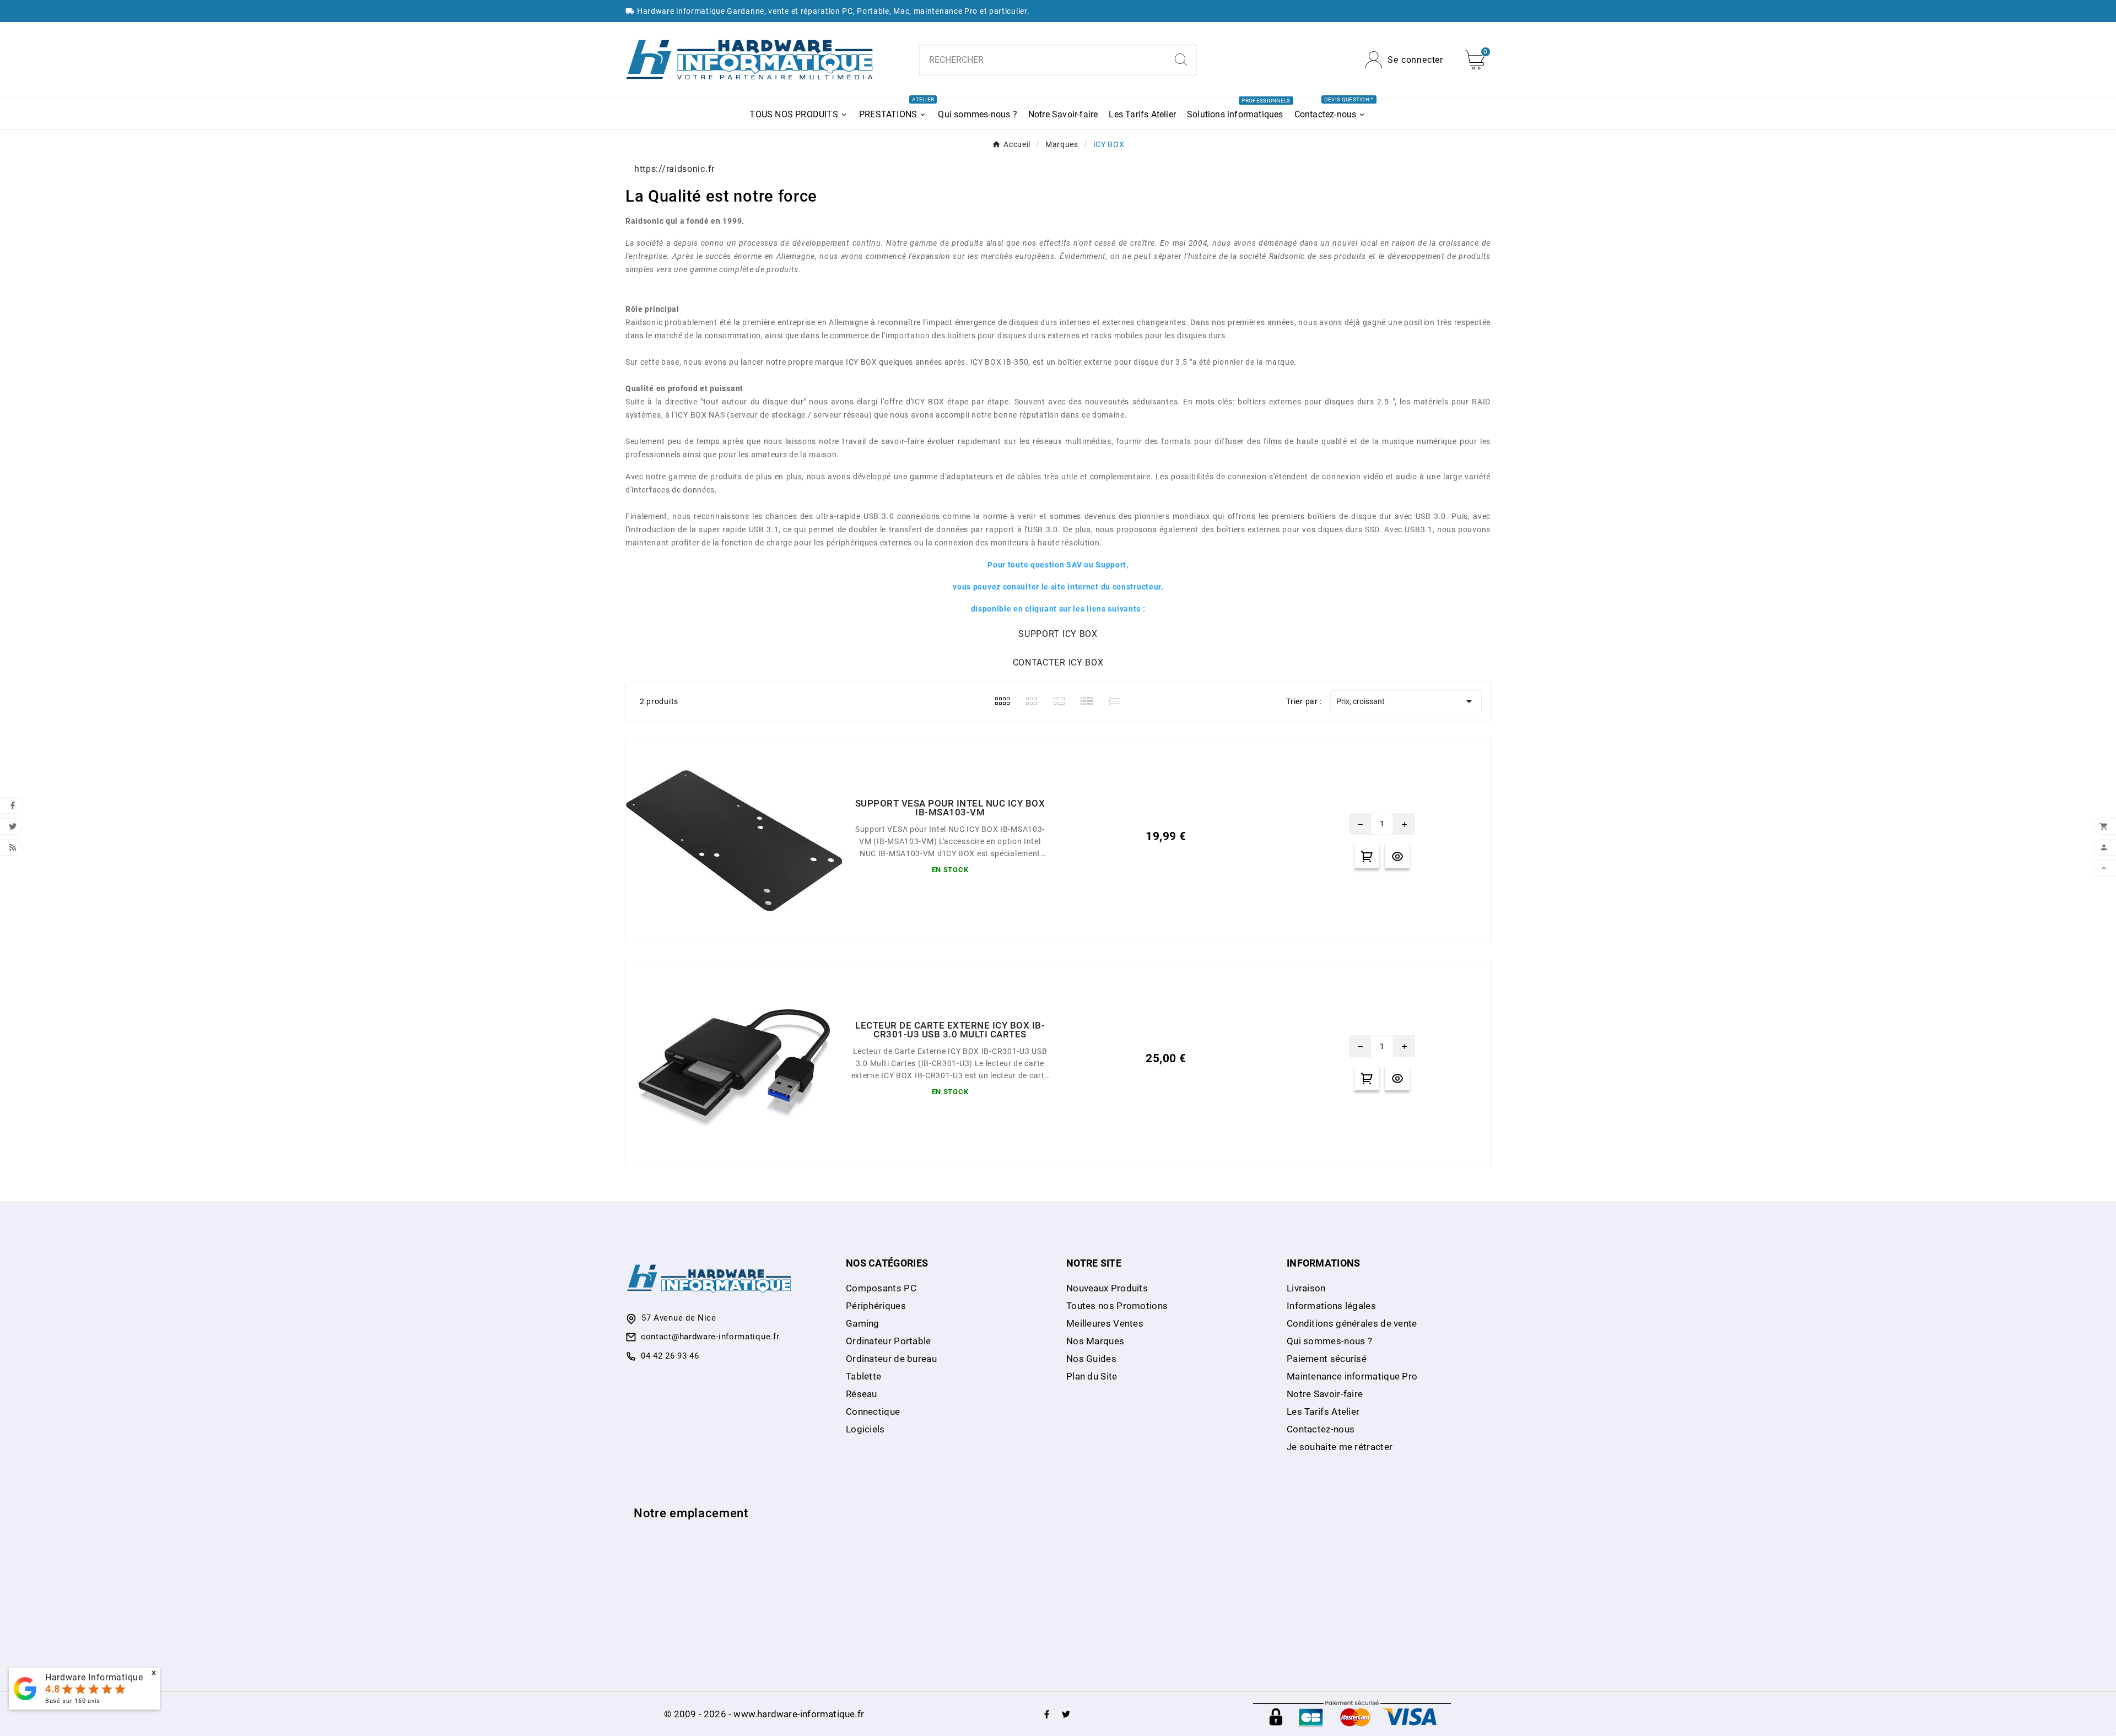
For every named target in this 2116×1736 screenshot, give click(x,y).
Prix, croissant (1406, 701)
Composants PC (881, 1288)
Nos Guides (1091, 1359)
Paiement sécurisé (1327, 1359)
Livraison (1306, 1288)
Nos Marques (1095, 1341)
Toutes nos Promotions (1117, 1306)
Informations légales (1331, 1306)
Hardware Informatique (94, 1677)
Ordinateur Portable (889, 1341)
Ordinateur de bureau (891, 1359)
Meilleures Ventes (1105, 1323)
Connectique (873, 1411)
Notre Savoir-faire (1325, 1394)
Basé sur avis (73, 1701)
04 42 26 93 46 (670, 1356)
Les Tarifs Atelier (1323, 1411)
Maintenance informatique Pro (1352, 1376)
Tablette (863, 1376)
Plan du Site (1092, 1376)
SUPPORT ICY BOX (1058, 634)
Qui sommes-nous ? (1329, 1341)
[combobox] (1043, 60)
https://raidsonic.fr (674, 169)
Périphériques (876, 1306)
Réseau (862, 1394)
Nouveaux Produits (1107, 1288)
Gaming (863, 1323)
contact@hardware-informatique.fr (710, 1337)
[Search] (1181, 60)
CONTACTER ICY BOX (1058, 663)
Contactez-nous (1321, 1429)
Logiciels (865, 1429)
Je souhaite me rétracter (1340, 1447)
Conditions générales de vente (1352, 1323)
